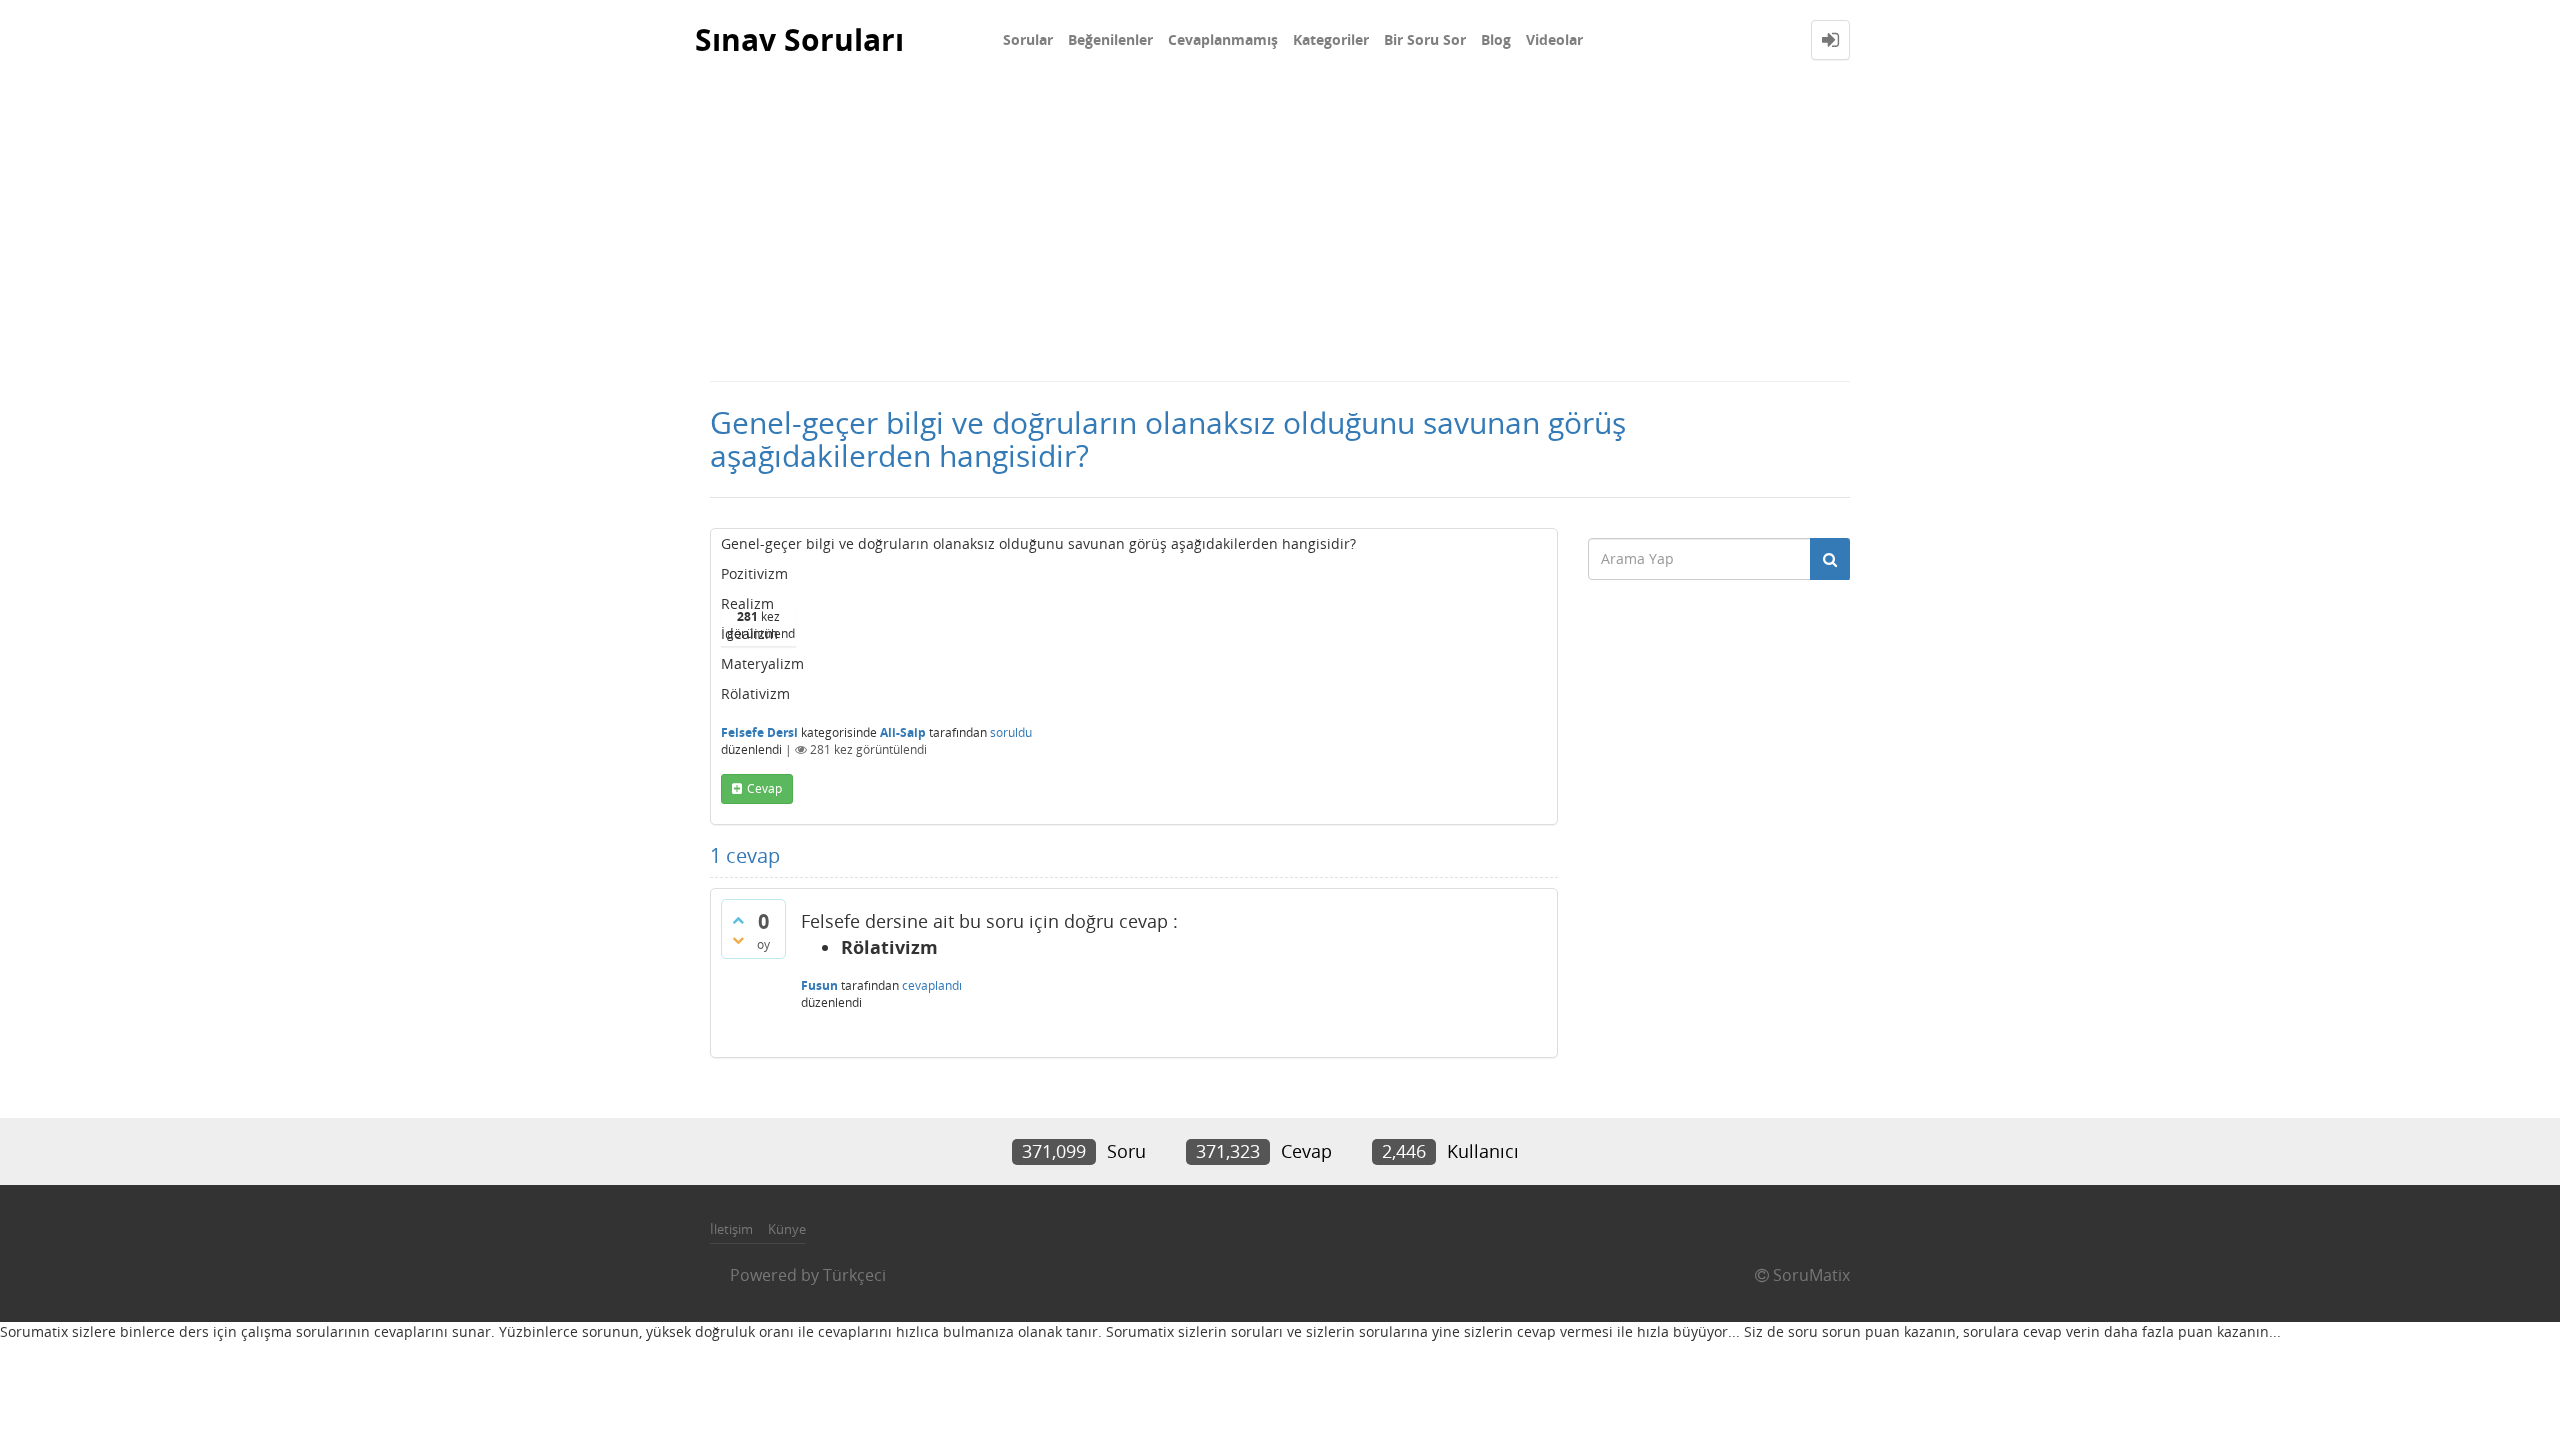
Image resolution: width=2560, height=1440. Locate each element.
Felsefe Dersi (759, 732)
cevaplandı (932, 985)
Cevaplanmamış (1223, 39)
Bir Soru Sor (1425, 39)
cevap (764, 788)
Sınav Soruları (799, 39)
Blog (1496, 39)
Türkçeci (854, 1275)
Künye (787, 1229)
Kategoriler (1331, 39)
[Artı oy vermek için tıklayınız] (738, 920)
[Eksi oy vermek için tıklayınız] (738, 940)
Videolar (1554, 39)
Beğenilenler (1110, 39)
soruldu (1011, 732)
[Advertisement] (1280, 230)
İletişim (731, 1229)
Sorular (1028, 39)
